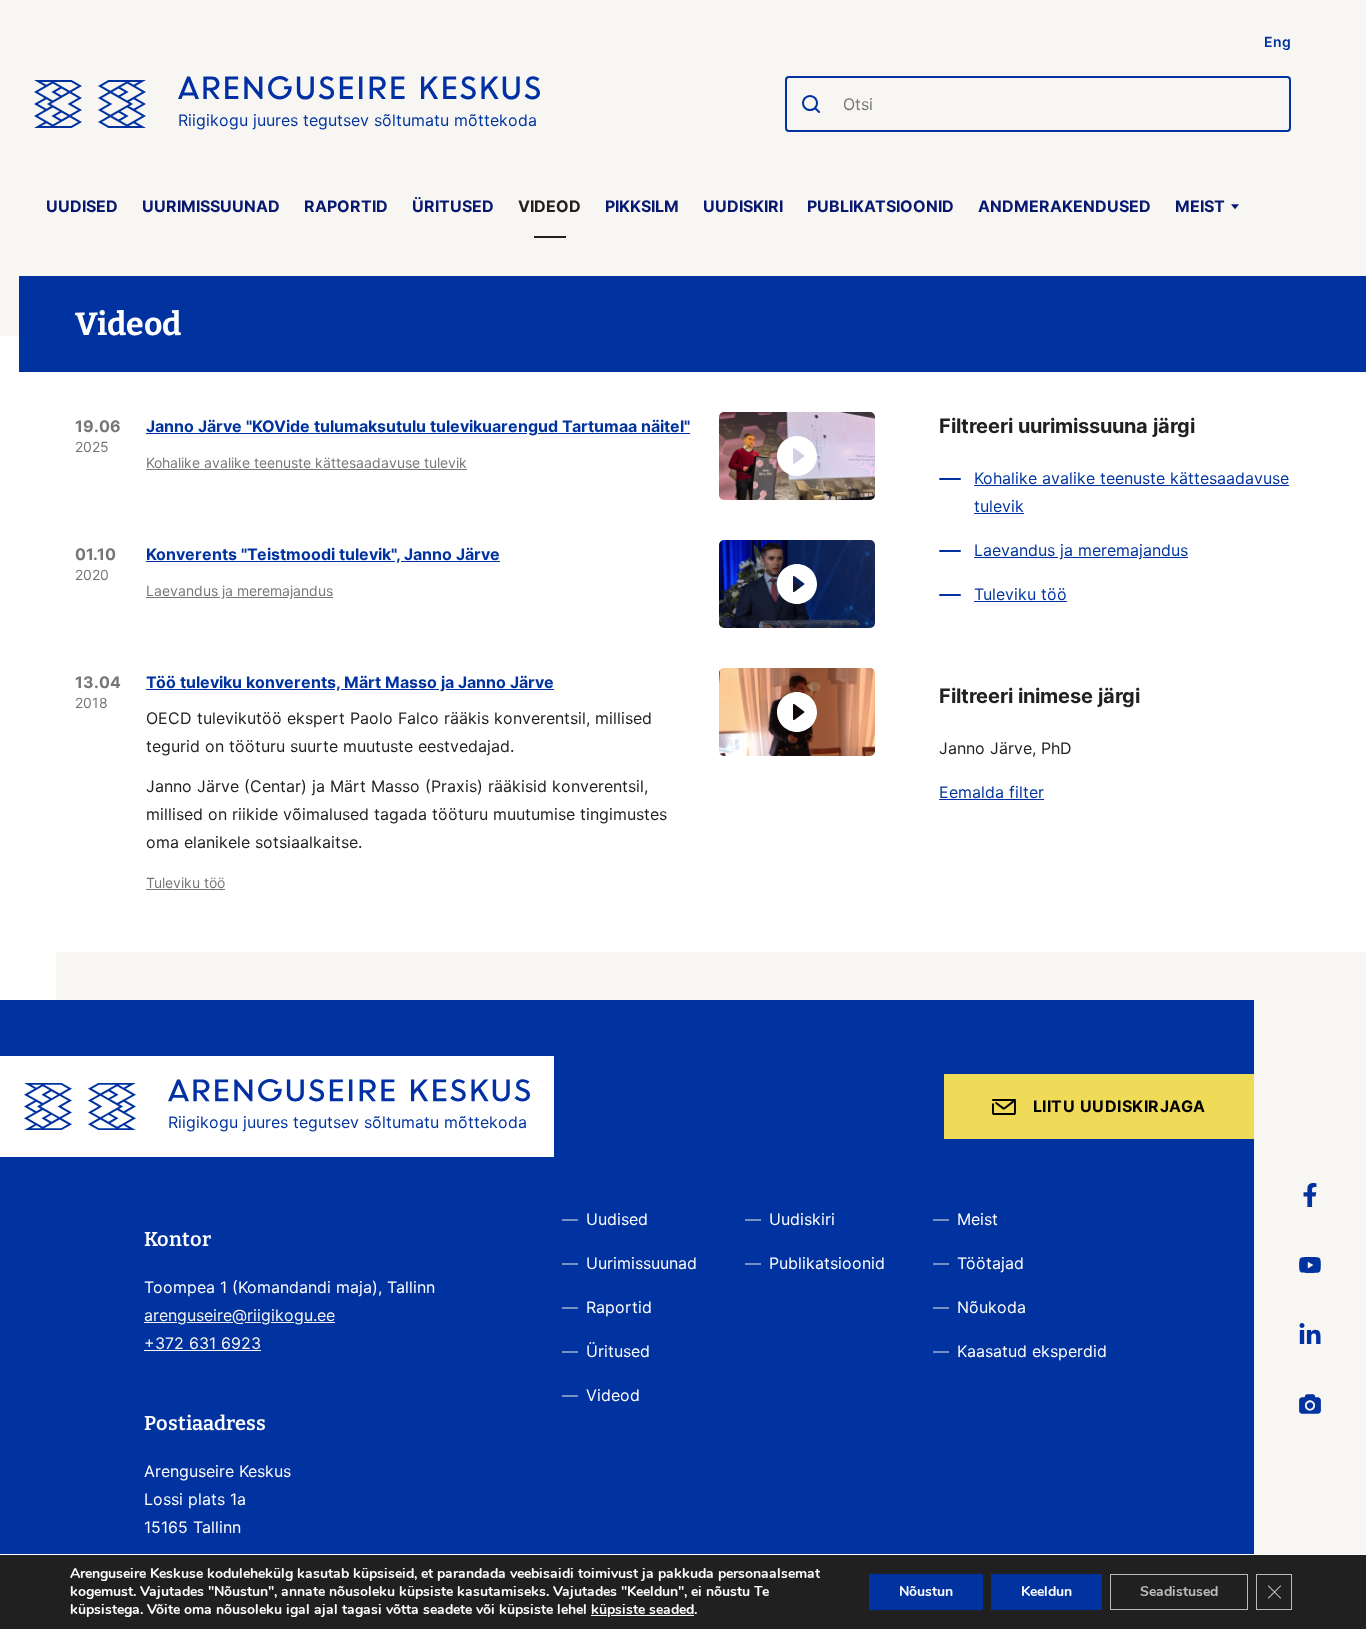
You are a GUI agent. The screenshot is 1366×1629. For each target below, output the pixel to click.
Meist (1200, 206)
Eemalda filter (991, 792)
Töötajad (990, 1263)
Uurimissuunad (211, 206)
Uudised (82, 206)
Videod (549, 206)
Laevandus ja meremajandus (239, 590)
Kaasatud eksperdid (1032, 1351)
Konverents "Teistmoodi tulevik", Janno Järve (323, 554)
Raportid (346, 206)
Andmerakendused (1064, 206)
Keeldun (1046, 1591)
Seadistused (1179, 1591)
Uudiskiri (743, 206)
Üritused (453, 206)
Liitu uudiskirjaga (1119, 1106)
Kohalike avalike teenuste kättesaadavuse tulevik (306, 462)
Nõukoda (991, 1307)
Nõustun (926, 1591)
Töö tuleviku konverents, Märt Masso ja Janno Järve (350, 682)
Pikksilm (642, 206)
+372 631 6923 (202, 1343)
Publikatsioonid (880, 206)
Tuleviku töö (185, 882)
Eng (1277, 41)
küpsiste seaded (642, 1610)
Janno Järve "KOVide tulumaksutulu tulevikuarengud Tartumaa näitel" (418, 426)
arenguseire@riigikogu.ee (239, 1315)
